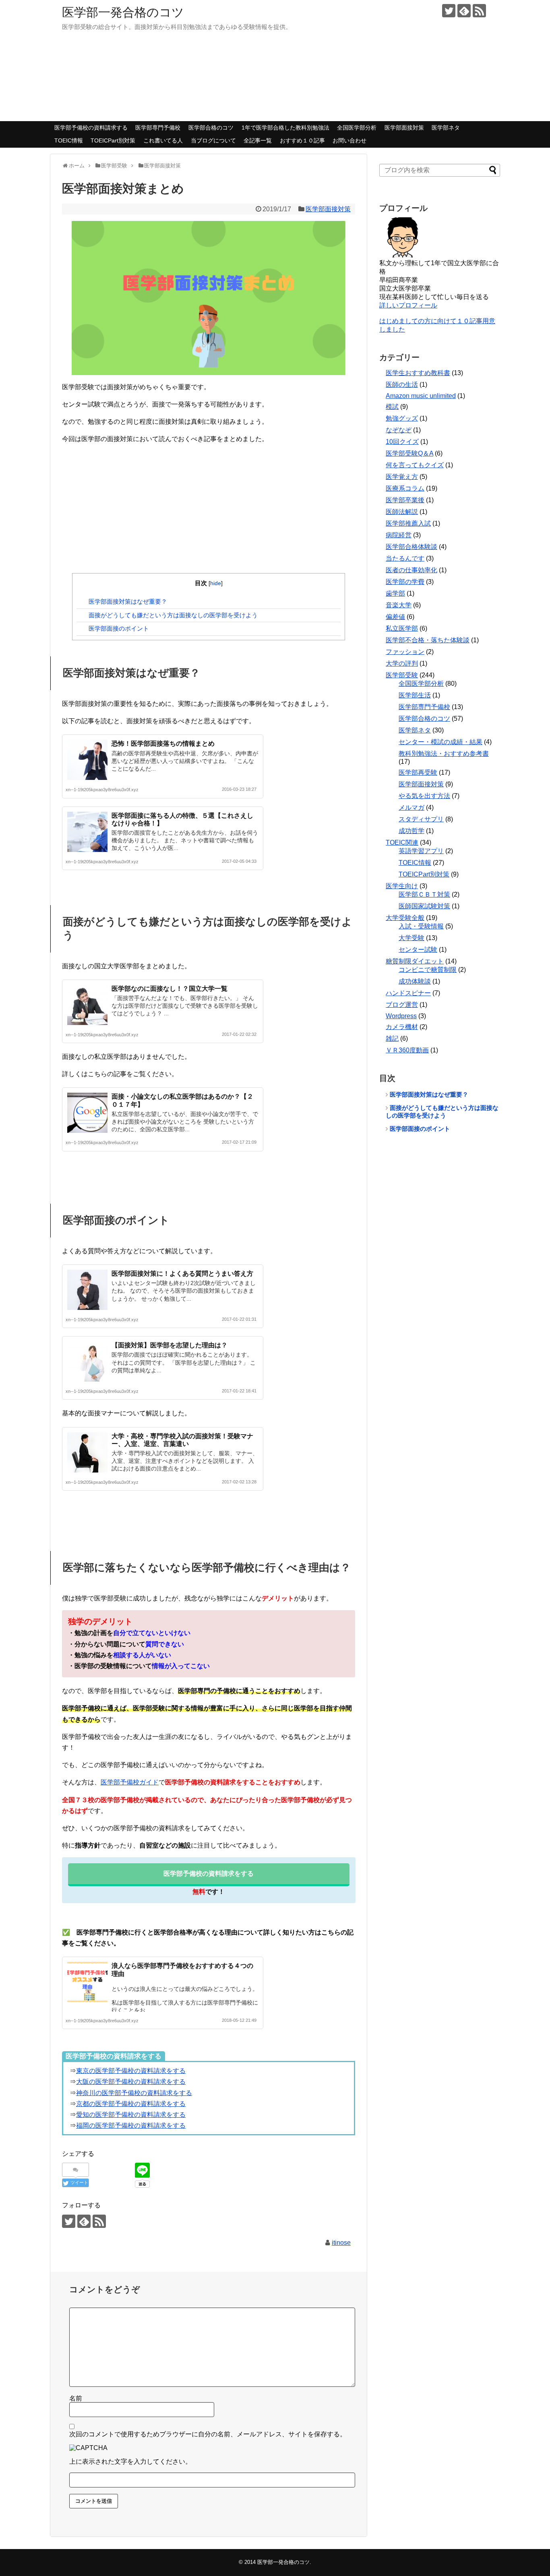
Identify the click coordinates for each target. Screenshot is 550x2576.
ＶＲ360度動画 (407, 1050)
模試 (392, 407)
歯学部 (395, 593)
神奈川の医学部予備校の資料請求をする (134, 2093)
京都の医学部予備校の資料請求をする (131, 2104)
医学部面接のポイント (119, 628)
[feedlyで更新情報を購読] (464, 11)
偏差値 (395, 617)
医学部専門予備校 (158, 128)
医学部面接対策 (404, 128)
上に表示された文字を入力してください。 (130, 2462)
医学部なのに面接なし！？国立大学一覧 (170, 989)
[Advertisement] (209, 509)
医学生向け (402, 886)
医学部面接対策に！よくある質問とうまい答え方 (182, 1274)
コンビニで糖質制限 (428, 970)
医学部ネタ (446, 128)
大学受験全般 (405, 918)
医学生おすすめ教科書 (418, 373)
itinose (341, 2243)
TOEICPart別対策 (113, 140)
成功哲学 (411, 831)
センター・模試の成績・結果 (440, 742)
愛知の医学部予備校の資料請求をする (131, 2115)
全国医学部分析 (357, 128)
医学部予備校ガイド (130, 1782)
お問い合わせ (349, 140)
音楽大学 (399, 605)
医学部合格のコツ (211, 128)
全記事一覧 (258, 140)
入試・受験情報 (421, 926)
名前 (76, 2398)
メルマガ (411, 807)
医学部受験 (402, 675)
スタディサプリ (421, 819)
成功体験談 (415, 981)
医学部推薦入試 (408, 523)
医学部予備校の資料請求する (91, 128)
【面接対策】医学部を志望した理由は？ (170, 1345)
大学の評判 (402, 663)
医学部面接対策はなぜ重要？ (128, 601)
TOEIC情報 (69, 140)
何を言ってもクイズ (415, 465)
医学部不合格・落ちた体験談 (428, 640)
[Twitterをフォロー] (449, 11)
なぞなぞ (399, 430)
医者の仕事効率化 (411, 570)
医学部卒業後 (405, 500)
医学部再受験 (418, 772)
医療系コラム (405, 488)
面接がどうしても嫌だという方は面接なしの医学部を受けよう (173, 615)
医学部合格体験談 (411, 547)
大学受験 (411, 938)
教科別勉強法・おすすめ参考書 (444, 754)
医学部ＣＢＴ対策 (424, 894)
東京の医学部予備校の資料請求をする (131, 2071)
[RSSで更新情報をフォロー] (479, 11)
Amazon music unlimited (421, 396)
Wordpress (401, 1016)
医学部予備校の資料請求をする (209, 1874)
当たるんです (405, 558)
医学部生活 (415, 695)
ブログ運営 (402, 1005)
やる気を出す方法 (424, 796)
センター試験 (418, 950)
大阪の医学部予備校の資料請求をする (131, 2082)
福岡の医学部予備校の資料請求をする (131, 2125)
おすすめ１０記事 (302, 140)
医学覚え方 (402, 477)
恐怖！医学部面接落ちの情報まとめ (163, 744)
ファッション (405, 652)
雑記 (392, 1038)
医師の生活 (402, 385)
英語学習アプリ (421, 851)
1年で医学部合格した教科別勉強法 (285, 128)
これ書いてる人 (163, 140)
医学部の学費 (405, 582)
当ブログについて (213, 140)
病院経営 (399, 535)
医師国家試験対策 (424, 906)
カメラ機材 (402, 1027)
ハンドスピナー (408, 993)
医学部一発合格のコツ (123, 12)
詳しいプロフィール (408, 305)
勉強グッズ (402, 418)
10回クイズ (402, 442)
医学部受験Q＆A (409, 453)
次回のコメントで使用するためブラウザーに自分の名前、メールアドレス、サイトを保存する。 (208, 2434)
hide (216, 583)
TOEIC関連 (402, 843)
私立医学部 (402, 628)
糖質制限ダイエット (415, 961)
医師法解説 (402, 512)
